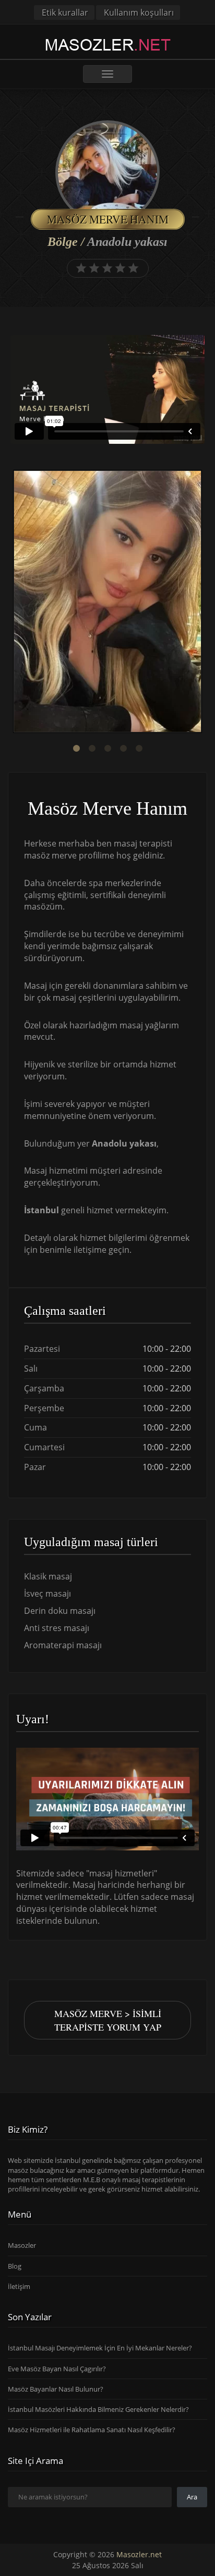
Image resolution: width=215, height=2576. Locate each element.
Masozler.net (139, 2554)
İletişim (19, 2286)
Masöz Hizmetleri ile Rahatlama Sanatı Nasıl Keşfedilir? (92, 2430)
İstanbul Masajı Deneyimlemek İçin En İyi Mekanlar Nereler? (100, 2348)
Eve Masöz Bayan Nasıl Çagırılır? (57, 2369)
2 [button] (92, 749)
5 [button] (139, 749)
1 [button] (76, 749)
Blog (15, 2266)
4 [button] (123, 749)
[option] (107, 603)
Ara (192, 2497)
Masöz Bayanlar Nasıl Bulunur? (56, 2389)
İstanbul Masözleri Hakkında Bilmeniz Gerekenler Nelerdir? (98, 2409)
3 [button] (107, 749)
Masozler (22, 2245)
